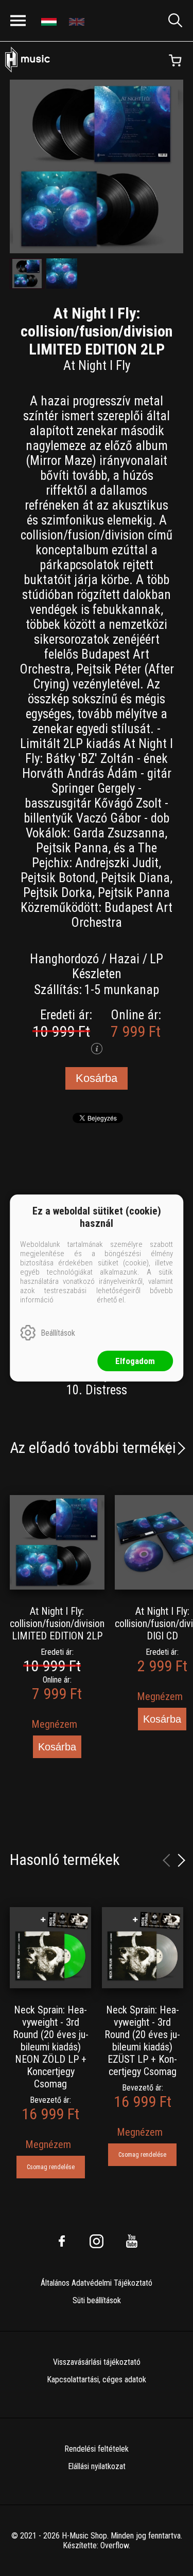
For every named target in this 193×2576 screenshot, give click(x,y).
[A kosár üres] (175, 61)
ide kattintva (75, 1300)
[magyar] (50, 21)
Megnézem (54, 1724)
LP (156, 959)
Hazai (124, 959)
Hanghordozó (64, 959)
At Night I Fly (97, 366)
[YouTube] (132, 2241)
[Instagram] (97, 2241)
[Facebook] (62, 2241)
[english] (78, 21)
